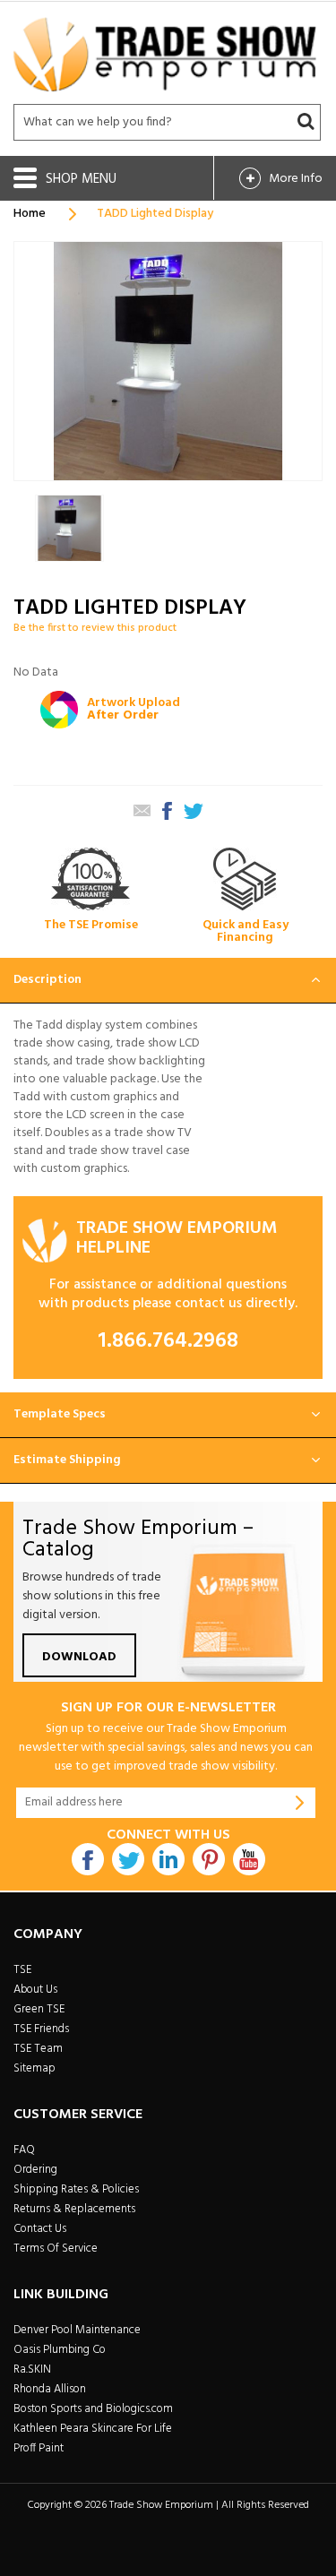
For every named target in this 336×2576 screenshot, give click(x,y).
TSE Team (38, 2049)
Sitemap (34, 2068)
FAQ (24, 2150)
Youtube (249, 1859)
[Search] (306, 122)
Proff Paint (39, 2448)
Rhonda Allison (50, 2389)
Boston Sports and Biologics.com (93, 2409)
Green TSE (39, 2009)
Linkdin (168, 1859)
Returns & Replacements (74, 2209)
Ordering (35, 2170)
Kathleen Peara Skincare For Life (93, 2429)
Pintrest (209, 1859)
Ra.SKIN (32, 2369)
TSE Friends (41, 2029)
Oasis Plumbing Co (60, 2350)
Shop (64, 179)
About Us (35, 1990)
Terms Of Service (56, 2249)
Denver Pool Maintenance (77, 2330)
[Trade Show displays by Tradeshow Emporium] (165, 54)
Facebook (88, 1859)
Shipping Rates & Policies (76, 2189)
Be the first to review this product (95, 628)
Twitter (128, 1859)
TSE (22, 1970)
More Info (296, 179)
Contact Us (40, 2229)
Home (30, 214)
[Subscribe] (300, 1803)
